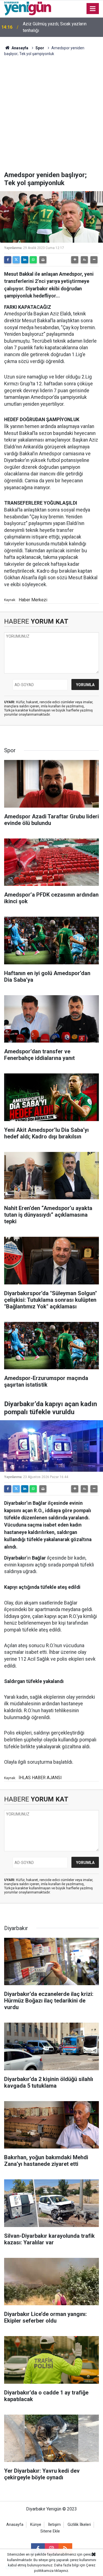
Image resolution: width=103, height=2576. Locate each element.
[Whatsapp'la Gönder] (33, 260)
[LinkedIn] (25, 260)
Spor (40, 48)
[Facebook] (8, 260)
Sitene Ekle (50, 2531)
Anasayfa (20, 48)
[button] (75, 260)
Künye (36, 2525)
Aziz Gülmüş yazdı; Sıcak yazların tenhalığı (55, 27)
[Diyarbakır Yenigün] (28, 8)
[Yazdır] (43, 260)
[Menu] (93, 9)
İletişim (54, 2525)
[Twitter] (16, 260)
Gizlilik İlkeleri (79, 2525)
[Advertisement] (51, 117)
